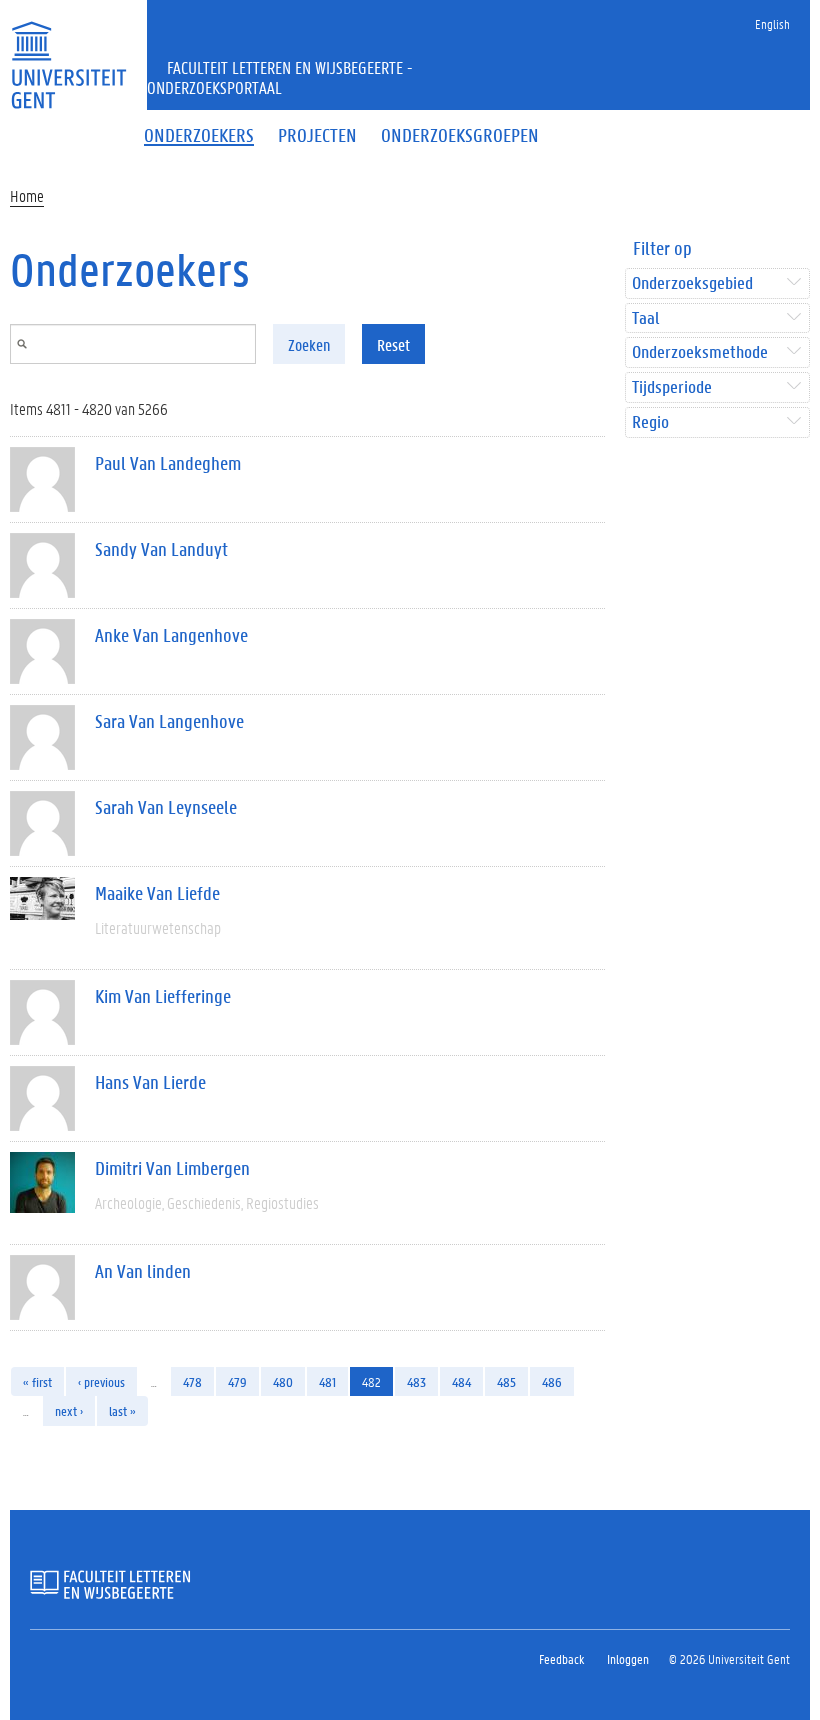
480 (283, 1381)
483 (416, 1381)
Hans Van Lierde (150, 1082)
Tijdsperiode (672, 387)
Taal (645, 318)
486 (552, 1381)
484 (461, 1381)
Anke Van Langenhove (171, 635)
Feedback (561, 1658)
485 (506, 1381)
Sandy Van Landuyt (161, 549)
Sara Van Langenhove (169, 721)
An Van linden (143, 1271)
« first (37, 1381)
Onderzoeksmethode (700, 352)
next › (69, 1410)
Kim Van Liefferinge (163, 996)
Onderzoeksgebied (692, 283)
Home (27, 195)
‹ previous (101, 1381)
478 (192, 1381)
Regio (650, 422)
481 (327, 1381)
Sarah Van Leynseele (166, 807)
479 (237, 1381)
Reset (393, 344)
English (772, 23)
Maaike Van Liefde (157, 893)
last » (122, 1410)
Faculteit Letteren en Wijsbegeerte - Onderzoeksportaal (280, 77)
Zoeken (309, 344)
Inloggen (628, 1658)
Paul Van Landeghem (168, 463)
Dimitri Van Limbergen (172, 1168)
